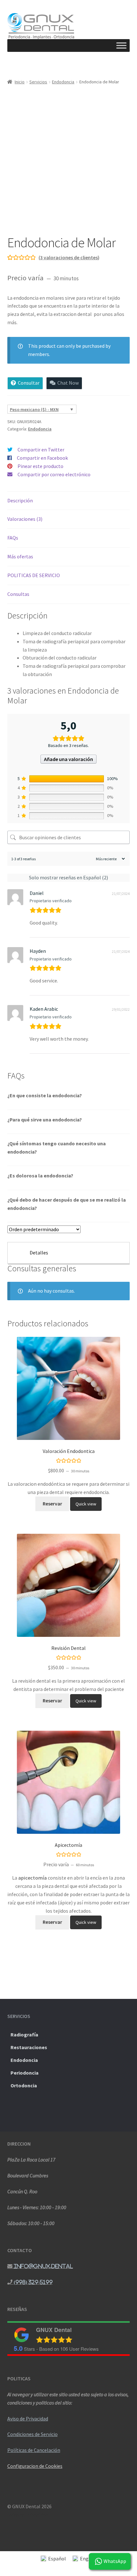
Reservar (52, 1504)
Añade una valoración (68, 759)
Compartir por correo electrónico (54, 474)
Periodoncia (25, 2073)
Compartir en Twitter (41, 450)
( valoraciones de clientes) (69, 257)
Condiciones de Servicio (32, 2434)
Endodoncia (63, 82)
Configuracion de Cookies (35, 2466)
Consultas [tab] (18, 594)
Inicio (20, 82)
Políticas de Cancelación (34, 2450)
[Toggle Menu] (121, 46)
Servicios (38, 82)
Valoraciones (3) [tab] (25, 519)
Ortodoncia (24, 2085)
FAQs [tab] (13, 538)
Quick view (86, 1504)
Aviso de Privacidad (28, 2419)
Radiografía (24, 2035)
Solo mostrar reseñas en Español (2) (68, 877)
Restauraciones (29, 2047)
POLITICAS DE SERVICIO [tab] (34, 575)
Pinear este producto (40, 466)
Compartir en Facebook (42, 458)
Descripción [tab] (20, 500)
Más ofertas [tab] (20, 556)
